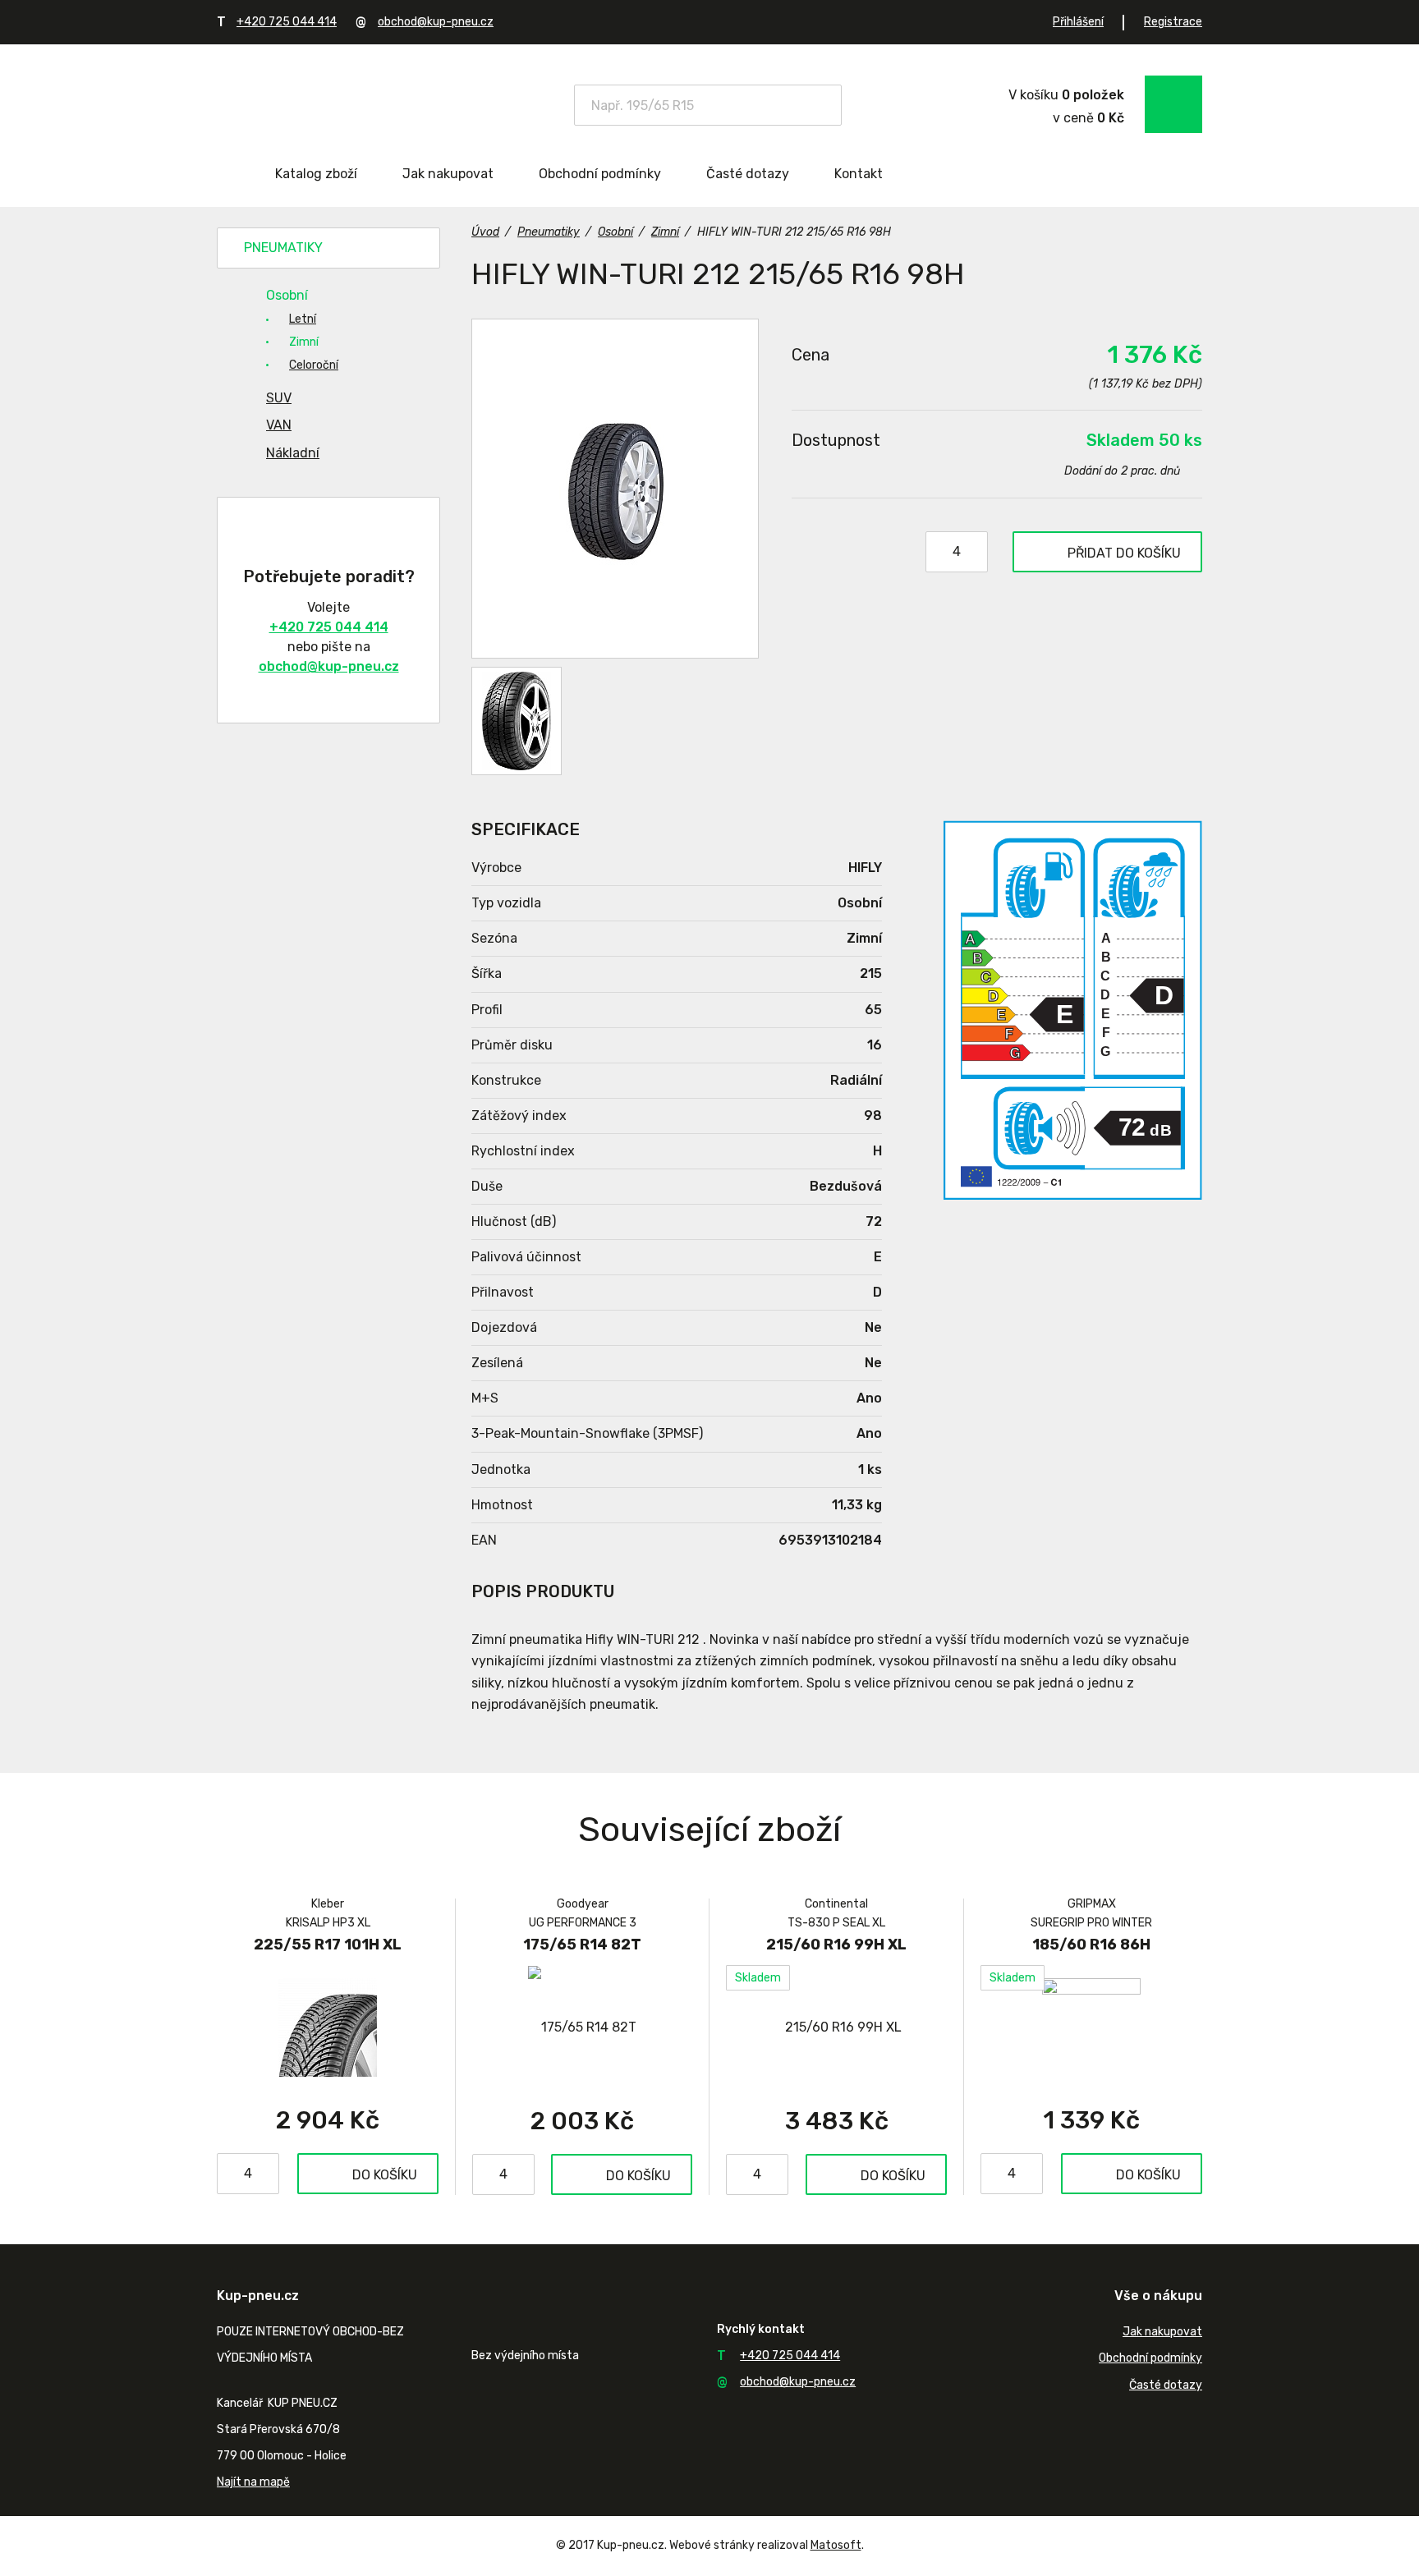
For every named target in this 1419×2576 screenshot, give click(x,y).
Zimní (304, 342)
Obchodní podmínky (600, 174)
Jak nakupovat (448, 174)
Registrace (1173, 22)
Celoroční (314, 365)
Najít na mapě (253, 2482)
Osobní (287, 295)
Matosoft (836, 2545)
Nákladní (293, 453)
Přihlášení (1078, 22)
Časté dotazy (748, 174)
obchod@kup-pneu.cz (436, 22)
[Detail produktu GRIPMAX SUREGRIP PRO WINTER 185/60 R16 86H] (1091, 2027)
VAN (279, 425)
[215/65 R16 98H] (615, 489)
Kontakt (859, 174)
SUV (279, 398)
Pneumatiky (283, 248)
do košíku (1124, 553)
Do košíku (385, 2175)
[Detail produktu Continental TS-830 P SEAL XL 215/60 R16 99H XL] (836, 2027)
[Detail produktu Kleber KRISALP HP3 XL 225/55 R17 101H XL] (328, 2027)
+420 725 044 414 (287, 22)
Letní (303, 319)
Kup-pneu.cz (334, 103)
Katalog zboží (316, 174)
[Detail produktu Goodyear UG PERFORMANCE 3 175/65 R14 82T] (582, 2027)
